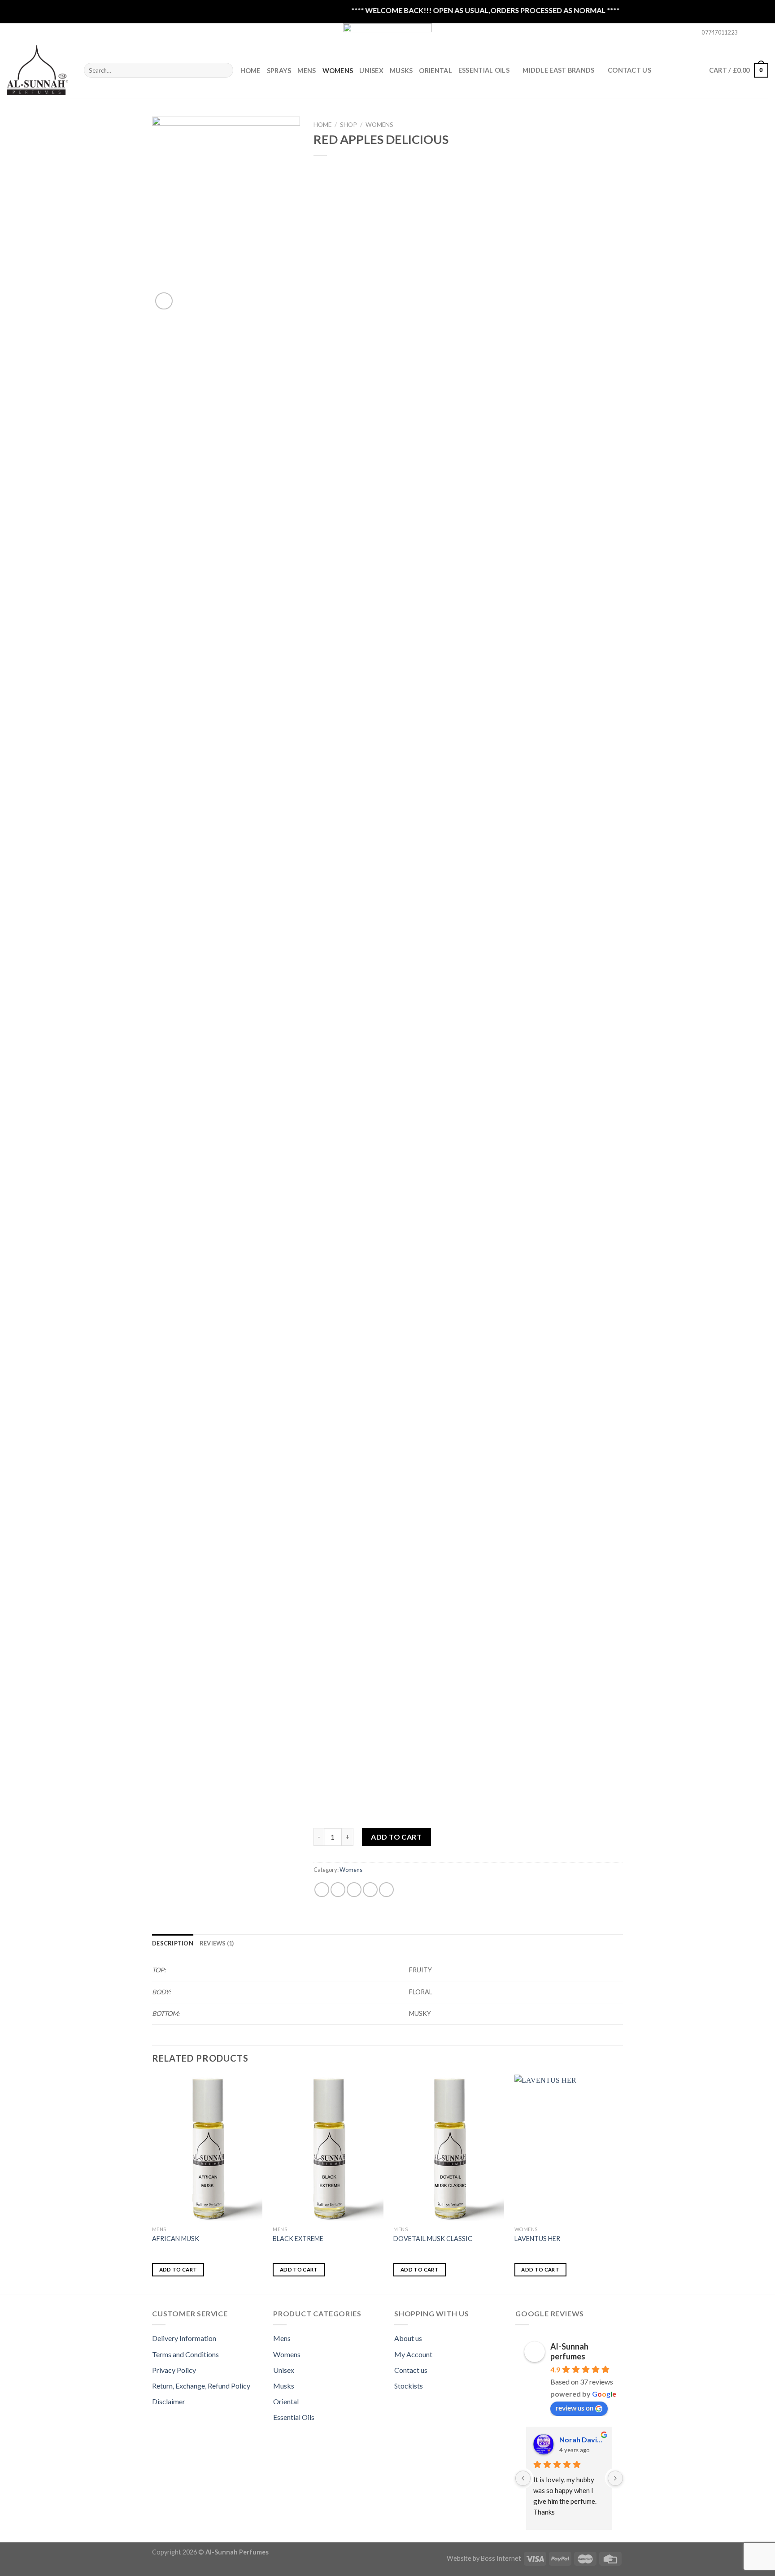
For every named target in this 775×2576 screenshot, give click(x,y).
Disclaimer (169, 2401)
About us (408, 2338)
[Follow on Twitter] (764, 33)
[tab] (173, 1943)
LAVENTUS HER (537, 2239)
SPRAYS (279, 71)
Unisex (371, 71)
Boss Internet (501, 2558)
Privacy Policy (174, 2370)
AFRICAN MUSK (176, 2239)
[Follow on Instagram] (755, 33)
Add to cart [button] (178, 2269)
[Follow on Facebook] (747, 33)
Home (250, 71)
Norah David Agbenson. (582, 2439)
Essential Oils (294, 2417)
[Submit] (225, 70)
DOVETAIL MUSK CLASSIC (433, 2239)
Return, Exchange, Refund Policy (201, 2386)
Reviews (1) (217, 1943)
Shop (348, 125)
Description (173, 1943)
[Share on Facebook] (322, 1890)
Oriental (435, 71)
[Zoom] (164, 301)
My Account (413, 2354)
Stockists (409, 2386)
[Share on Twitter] (338, 1890)
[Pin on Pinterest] (370, 1890)
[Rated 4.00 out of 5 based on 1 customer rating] (468, 167)
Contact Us (629, 70)
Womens (338, 71)
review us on (575, 2408)
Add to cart (396, 1837)
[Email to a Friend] (354, 1890)
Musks (401, 71)
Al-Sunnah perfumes (569, 2351)
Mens (307, 71)
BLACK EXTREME (298, 2239)
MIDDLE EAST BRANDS (558, 70)
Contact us (411, 2370)
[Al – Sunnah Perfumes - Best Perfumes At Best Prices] (39, 70)
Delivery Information (184, 2338)
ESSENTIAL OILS (484, 70)
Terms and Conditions (185, 2354)
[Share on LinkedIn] (386, 1890)
